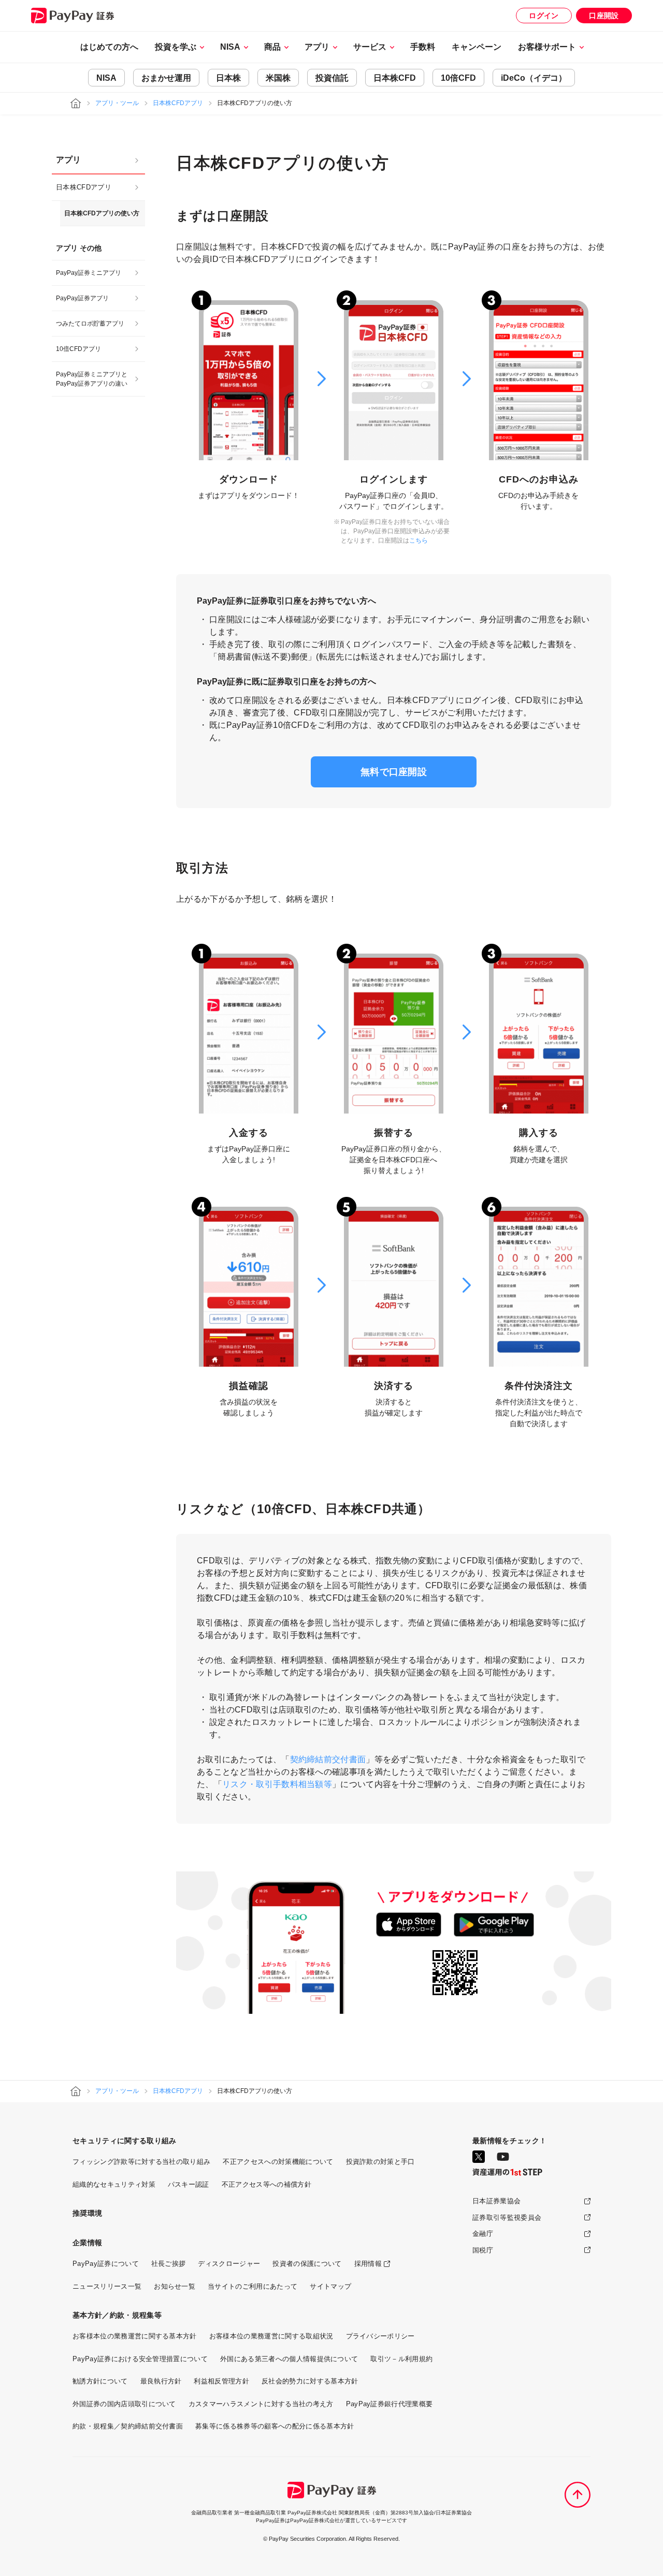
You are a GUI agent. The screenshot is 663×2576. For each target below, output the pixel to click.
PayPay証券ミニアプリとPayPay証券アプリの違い (92, 379)
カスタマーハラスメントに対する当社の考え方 (261, 2404)
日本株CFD (395, 78)
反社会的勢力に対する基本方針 (310, 2381)
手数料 (423, 47)
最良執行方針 (161, 2381)
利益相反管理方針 (221, 2381)
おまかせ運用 (166, 78)
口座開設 (604, 16)
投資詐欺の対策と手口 (380, 2162)
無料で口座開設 (394, 772)
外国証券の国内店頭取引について (124, 2404)
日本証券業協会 (496, 2201)
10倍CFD (458, 78)
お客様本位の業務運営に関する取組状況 (271, 2336)
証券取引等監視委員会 (507, 2218)
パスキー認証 (189, 2184)
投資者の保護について (307, 2264)
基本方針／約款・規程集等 (117, 2315)
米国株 (278, 78)
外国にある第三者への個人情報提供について (289, 2359)
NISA (106, 78)
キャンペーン (477, 47)
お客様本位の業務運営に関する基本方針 (135, 2336)
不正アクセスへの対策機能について (278, 2162)
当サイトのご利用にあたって (253, 2286)
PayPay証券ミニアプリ (89, 273)
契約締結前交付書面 (328, 1759)
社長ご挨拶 (169, 2264)
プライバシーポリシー (380, 2336)
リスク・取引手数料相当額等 (277, 1784)
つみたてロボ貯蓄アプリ (90, 324)
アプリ (68, 160)
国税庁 (483, 2250)
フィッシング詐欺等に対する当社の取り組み (141, 2162)
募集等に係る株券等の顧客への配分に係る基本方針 (275, 2426)
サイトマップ (330, 2286)
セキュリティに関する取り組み (124, 2141)
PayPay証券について (106, 2264)
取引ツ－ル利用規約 (401, 2359)
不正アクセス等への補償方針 (266, 2184)
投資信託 (332, 78)
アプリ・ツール (117, 103)
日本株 (228, 78)
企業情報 (87, 2243)
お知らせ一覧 (175, 2286)
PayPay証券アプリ (82, 298)
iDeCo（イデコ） (534, 78)
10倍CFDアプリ (78, 349)
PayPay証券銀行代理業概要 (390, 2404)
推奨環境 (87, 2213)
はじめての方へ (109, 47)
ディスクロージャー (229, 2264)
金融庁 (483, 2234)
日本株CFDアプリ (178, 103)
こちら (419, 540)
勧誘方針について (100, 2381)
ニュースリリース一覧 (107, 2286)
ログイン (544, 16)
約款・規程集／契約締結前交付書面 (128, 2426)
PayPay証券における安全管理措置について (140, 2359)
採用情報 (368, 2264)
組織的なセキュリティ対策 (114, 2184)
